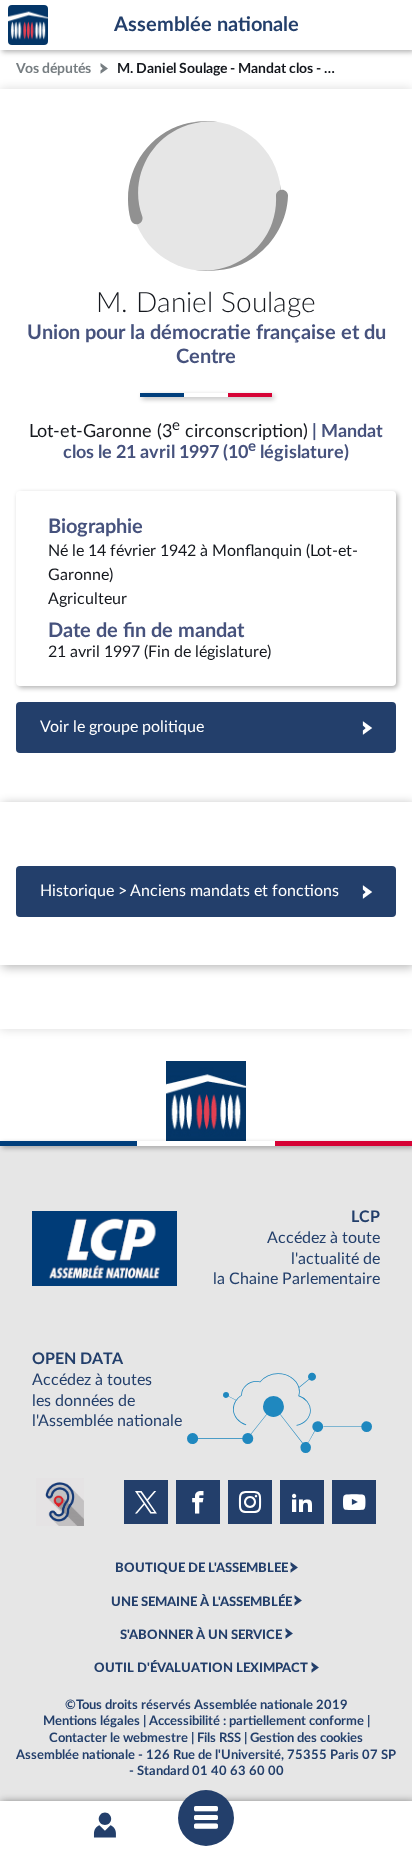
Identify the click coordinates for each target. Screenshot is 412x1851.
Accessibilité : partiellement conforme (256, 1721)
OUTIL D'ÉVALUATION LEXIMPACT (201, 1668)
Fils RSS (219, 1738)
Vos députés (53, 68)
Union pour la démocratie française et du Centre (206, 345)
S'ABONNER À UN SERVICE (201, 1635)
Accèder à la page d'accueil (28, 25)
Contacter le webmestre (118, 1738)
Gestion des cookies (306, 1738)
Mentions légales (91, 1721)
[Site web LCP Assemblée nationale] (206, 1248)
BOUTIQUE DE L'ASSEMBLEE (201, 1568)
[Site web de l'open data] (206, 1390)
